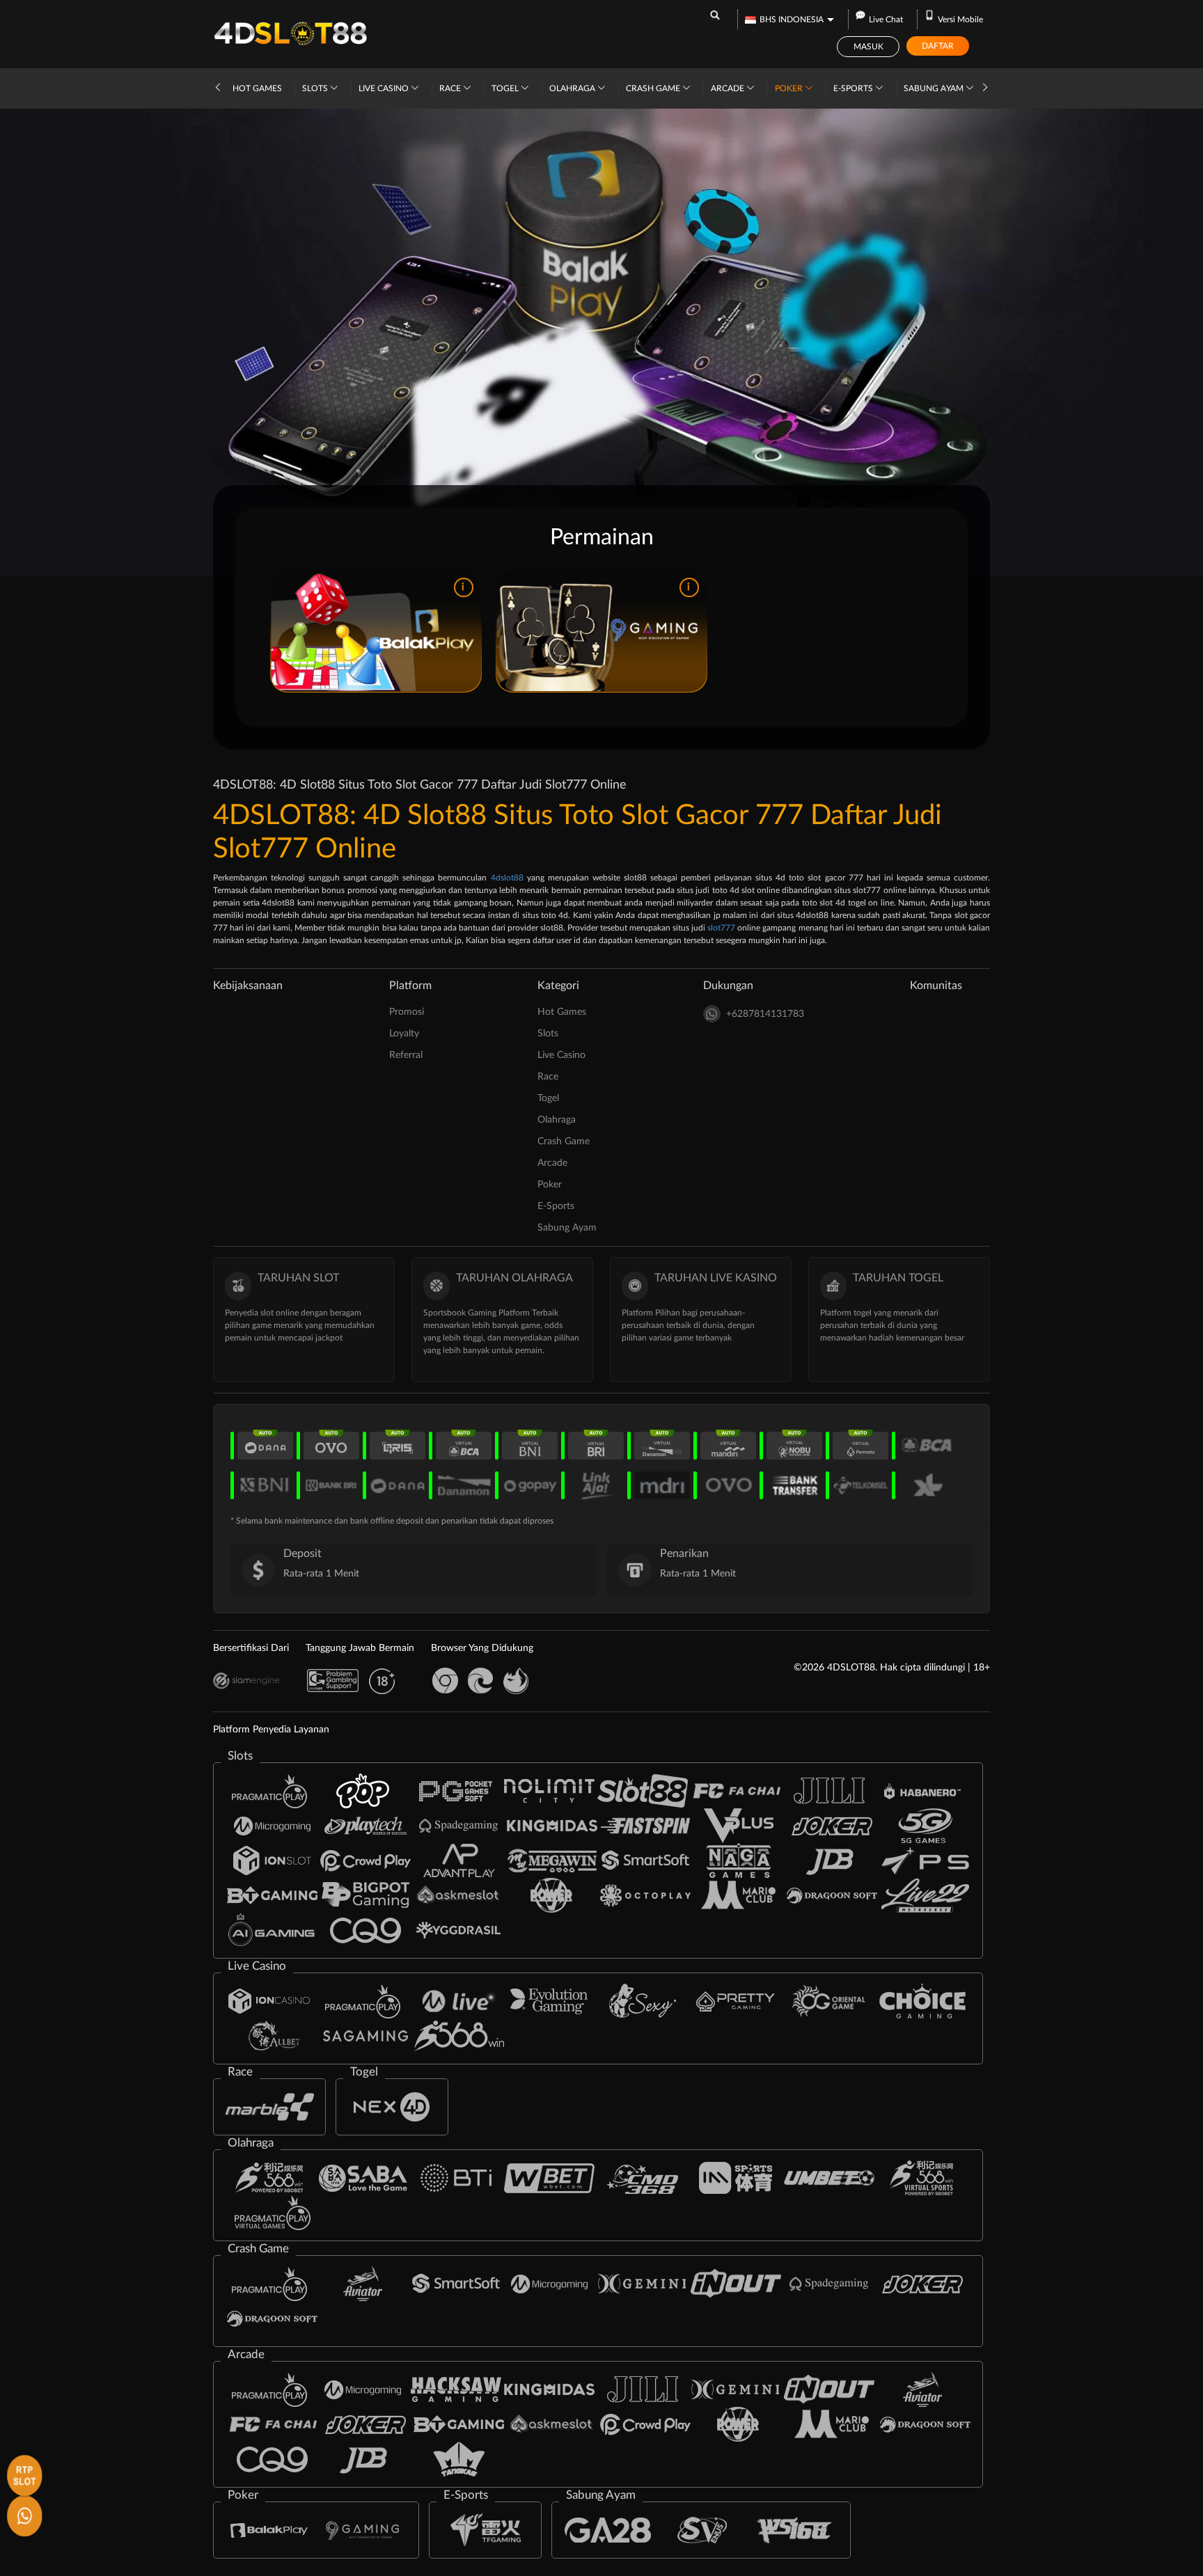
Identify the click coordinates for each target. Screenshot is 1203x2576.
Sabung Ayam (935, 88)
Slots (316, 88)
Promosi (407, 1012)
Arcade (729, 88)
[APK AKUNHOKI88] (23, 2473)
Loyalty (404, 1034)
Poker (790, 88)
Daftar (938, 46)
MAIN (376, 631)
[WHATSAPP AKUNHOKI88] (23, 2514)
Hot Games (257, 88)
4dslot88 (507, 878)
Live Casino (385, 88)
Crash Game (654, 88)
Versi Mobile (960, 19)
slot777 (721, 928)
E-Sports (854, 88)
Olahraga (573, 88)
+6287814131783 (765, 1014)
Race (451, 88)
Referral (406, 1055)
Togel (506, 88)
